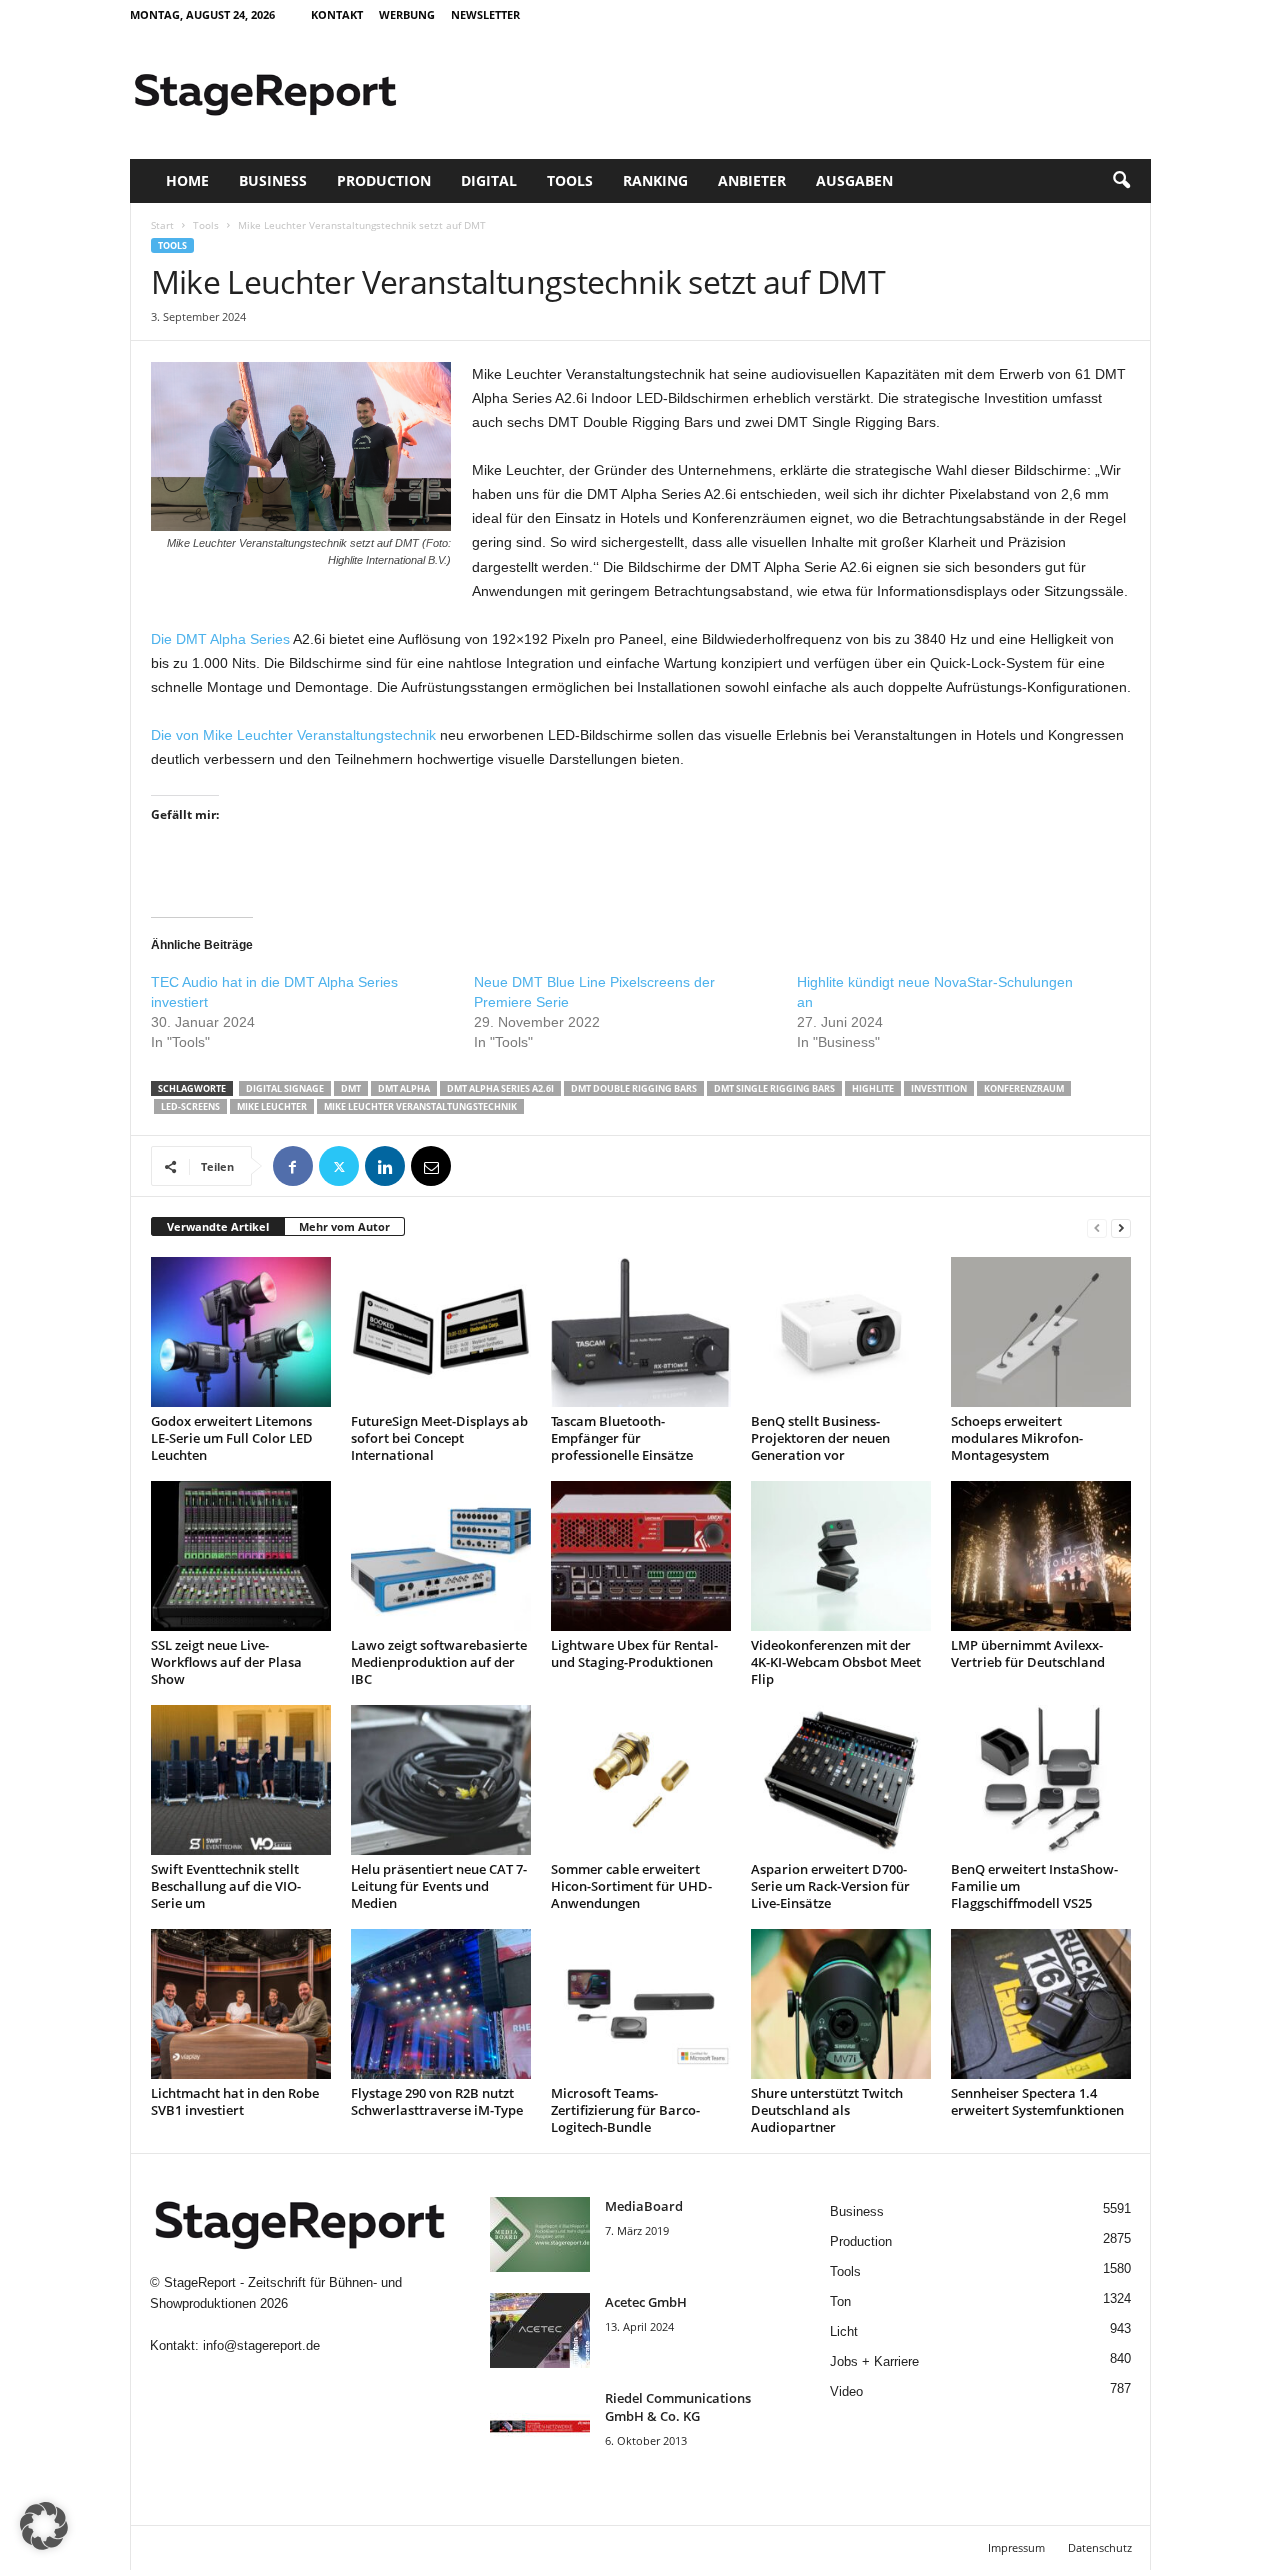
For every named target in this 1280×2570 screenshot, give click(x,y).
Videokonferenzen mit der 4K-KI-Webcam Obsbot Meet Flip (836, 1662)
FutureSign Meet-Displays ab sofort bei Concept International (439, 1438)
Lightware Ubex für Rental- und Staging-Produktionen (634, 1653)
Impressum (1016, 2547)
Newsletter (485, 14)
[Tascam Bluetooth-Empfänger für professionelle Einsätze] (641, 1332)
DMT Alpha (404, 1088)
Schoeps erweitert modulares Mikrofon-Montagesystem (1017, 1438)
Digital (489, 180)
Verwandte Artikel (218, 1226)
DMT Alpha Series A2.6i (500, 1088)
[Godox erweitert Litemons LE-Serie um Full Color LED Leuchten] (241, 1332)
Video (846, 2391)
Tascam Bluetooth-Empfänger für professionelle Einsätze (622, 1438)
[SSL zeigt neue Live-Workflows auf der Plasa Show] (241, 1556)
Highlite (873, 1088)
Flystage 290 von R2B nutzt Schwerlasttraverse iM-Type (437, 2101)
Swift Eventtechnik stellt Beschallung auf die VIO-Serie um (226, 1886)
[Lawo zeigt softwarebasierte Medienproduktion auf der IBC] (441, 1556)
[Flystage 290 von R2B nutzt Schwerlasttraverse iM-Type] (441, 2004)
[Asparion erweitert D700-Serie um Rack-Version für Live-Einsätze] (841, 1780)
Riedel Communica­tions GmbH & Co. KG (678, 2407)
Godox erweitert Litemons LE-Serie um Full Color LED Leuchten (232, 1438)
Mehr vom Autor (344, 1226)
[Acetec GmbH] (540, 2330)
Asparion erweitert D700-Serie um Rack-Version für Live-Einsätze (830, 1886)
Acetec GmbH (646, 2302)
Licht (844, 2331)
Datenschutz (1100, 2547)
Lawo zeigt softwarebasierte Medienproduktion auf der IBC (439, 1662)
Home (187, 180)
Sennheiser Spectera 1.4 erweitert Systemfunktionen (1037, 2101)
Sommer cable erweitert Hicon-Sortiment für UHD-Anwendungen (631, 1886)
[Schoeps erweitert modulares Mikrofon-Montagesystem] (1041, 1332)
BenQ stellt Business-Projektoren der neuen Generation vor (820, 1438)
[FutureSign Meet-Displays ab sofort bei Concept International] (441, 1332)
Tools (570, 180)
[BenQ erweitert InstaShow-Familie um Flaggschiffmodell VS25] (1041, 1780)
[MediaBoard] (540, 2234)
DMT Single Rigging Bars (774, 1088)
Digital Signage (285, 1088)
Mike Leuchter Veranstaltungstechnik (420, 1106)
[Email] (431, 1166)
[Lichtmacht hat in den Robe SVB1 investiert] (241, 2004)
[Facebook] (293, 1166)
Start (162, 225)
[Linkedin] (385, 1166)
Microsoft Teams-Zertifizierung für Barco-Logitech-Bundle (625, 2110)
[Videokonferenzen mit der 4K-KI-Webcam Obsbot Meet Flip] (841, 1556)
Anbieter (752, 180)
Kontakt (337, 14)
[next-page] (1121, 1227)
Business (273, 180)
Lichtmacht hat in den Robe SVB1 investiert (235, 2101)
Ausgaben (854, 180)
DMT (351, 1088)
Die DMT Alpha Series (220, 639)
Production (384, 180)
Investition (939, 1088)
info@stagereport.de (261, 2345)
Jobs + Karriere (874, 2361)
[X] (339, 1166)
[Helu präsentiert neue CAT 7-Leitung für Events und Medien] (441, 1780)
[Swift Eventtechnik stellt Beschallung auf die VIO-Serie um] (241, 1780)
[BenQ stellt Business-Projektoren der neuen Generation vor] (841, 1332)
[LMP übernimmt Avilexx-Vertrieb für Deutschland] (1041, 1556)
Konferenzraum (1024, 1088)
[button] (1121, 181)
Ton (840, 2301)
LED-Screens (190, 1106)
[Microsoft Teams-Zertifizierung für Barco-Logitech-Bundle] (641, 2004)
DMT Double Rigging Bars (634, 1088)
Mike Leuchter (272, 1106)
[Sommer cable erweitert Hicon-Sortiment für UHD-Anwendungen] (641, 1780)
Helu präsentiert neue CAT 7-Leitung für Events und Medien (439, 1886)
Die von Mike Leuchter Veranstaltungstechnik (293, 735)
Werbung (407, 14)
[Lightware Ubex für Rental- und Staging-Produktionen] (641, 1556)
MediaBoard (644, 2206)
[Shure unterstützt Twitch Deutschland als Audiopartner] (841, 2004)
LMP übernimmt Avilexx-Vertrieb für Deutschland (1028, 1653)
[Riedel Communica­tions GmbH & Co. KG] (540, 2426)
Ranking (655, 180)
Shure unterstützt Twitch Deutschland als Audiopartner (827, 2110)
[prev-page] (1097, 1227)
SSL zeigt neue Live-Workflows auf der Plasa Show (226, 1662)
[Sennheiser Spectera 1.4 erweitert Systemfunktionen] (1041, 2004)
